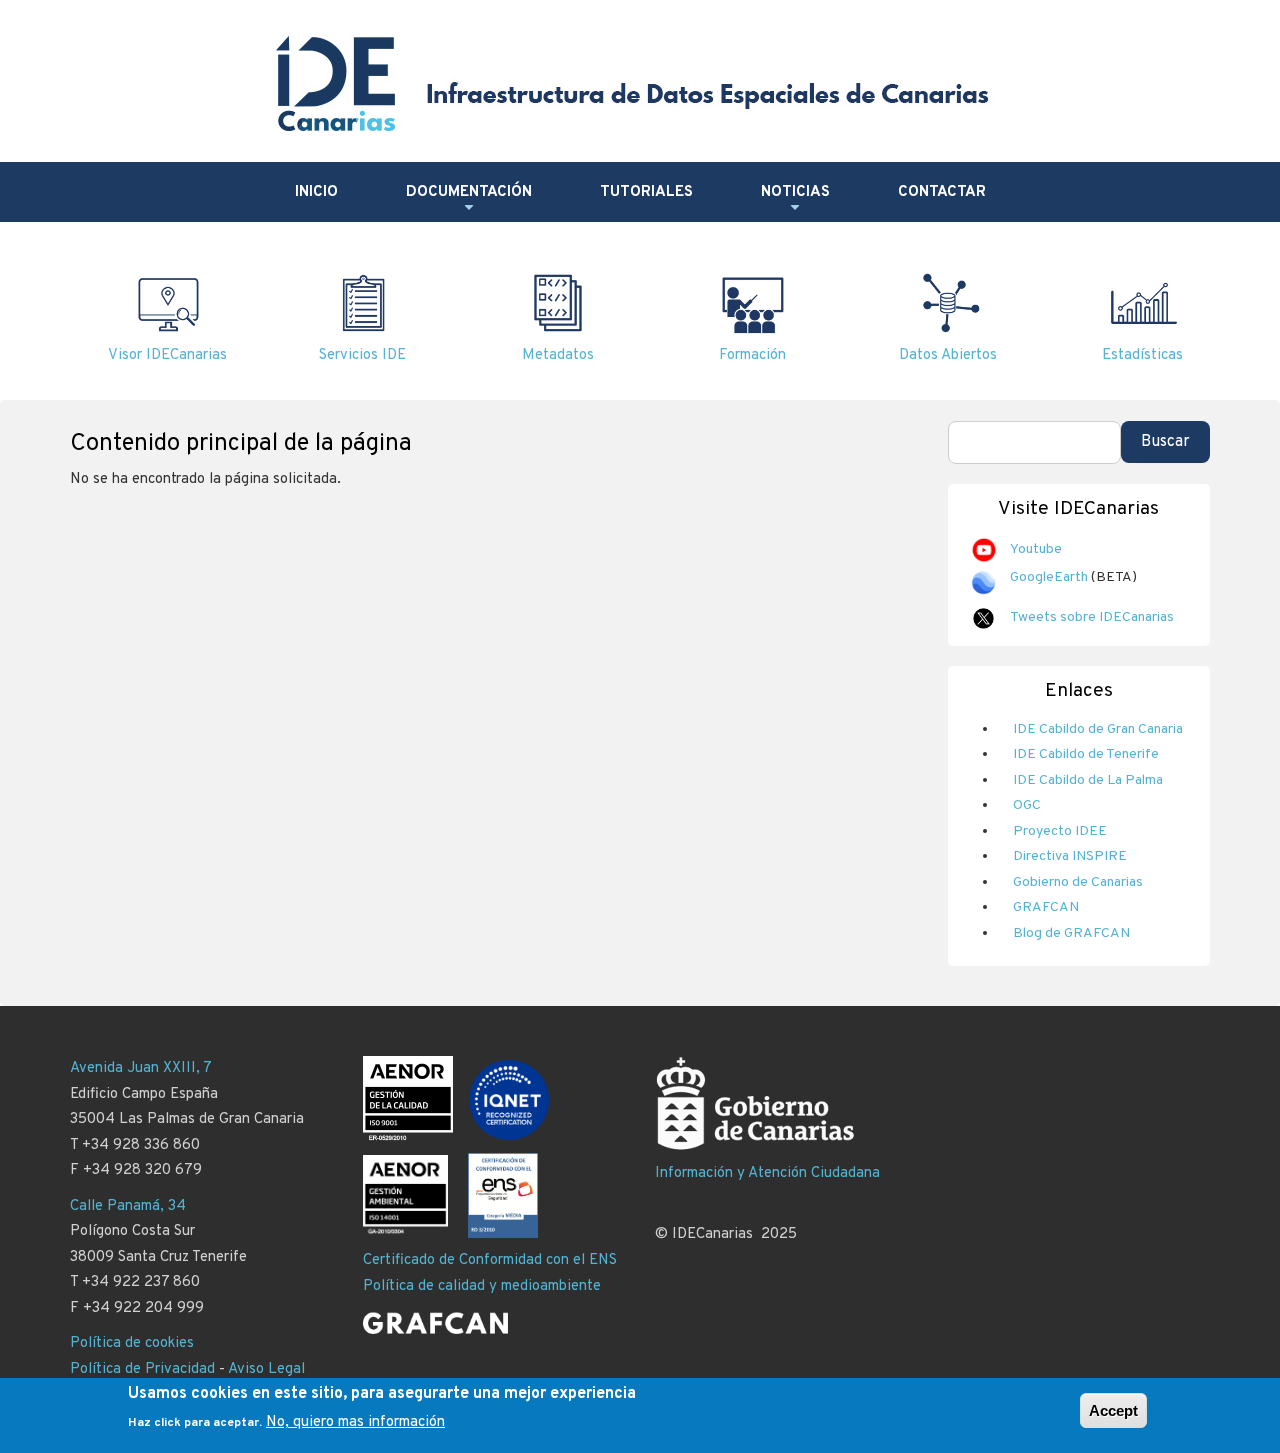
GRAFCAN (1046, 907)
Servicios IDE (362, 355)
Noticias (795, 200)
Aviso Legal (266, 1369)
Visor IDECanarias (167, 355)
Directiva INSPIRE (1070, 856)
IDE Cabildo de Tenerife (1086, 754)
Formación (752, 355)
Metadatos (558, 355)
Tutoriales (646, 192)
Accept (1113, 1410)
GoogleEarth (1049, 577)
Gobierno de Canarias (1078, 882)
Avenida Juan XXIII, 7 (141, 1068)
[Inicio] (637, 83)
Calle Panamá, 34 (128, 1206)
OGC (1027, 805)
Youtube (1036, 549)
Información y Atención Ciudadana (767, 1173)
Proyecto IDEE (1060, 831)
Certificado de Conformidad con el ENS (490, 1260)
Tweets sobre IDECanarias (1092, 617)
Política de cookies (132, 1343)
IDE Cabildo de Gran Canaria (1098, 729)
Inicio (316, 192)
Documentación (469, 200)
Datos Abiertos (948, 355)
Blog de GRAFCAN (1071, 933)
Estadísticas (1142, 355)
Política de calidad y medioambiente (482, 1286)
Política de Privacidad (142, 1369)
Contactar (942, 192)
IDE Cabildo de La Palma (1088, 780)
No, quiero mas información (355, 1422)
